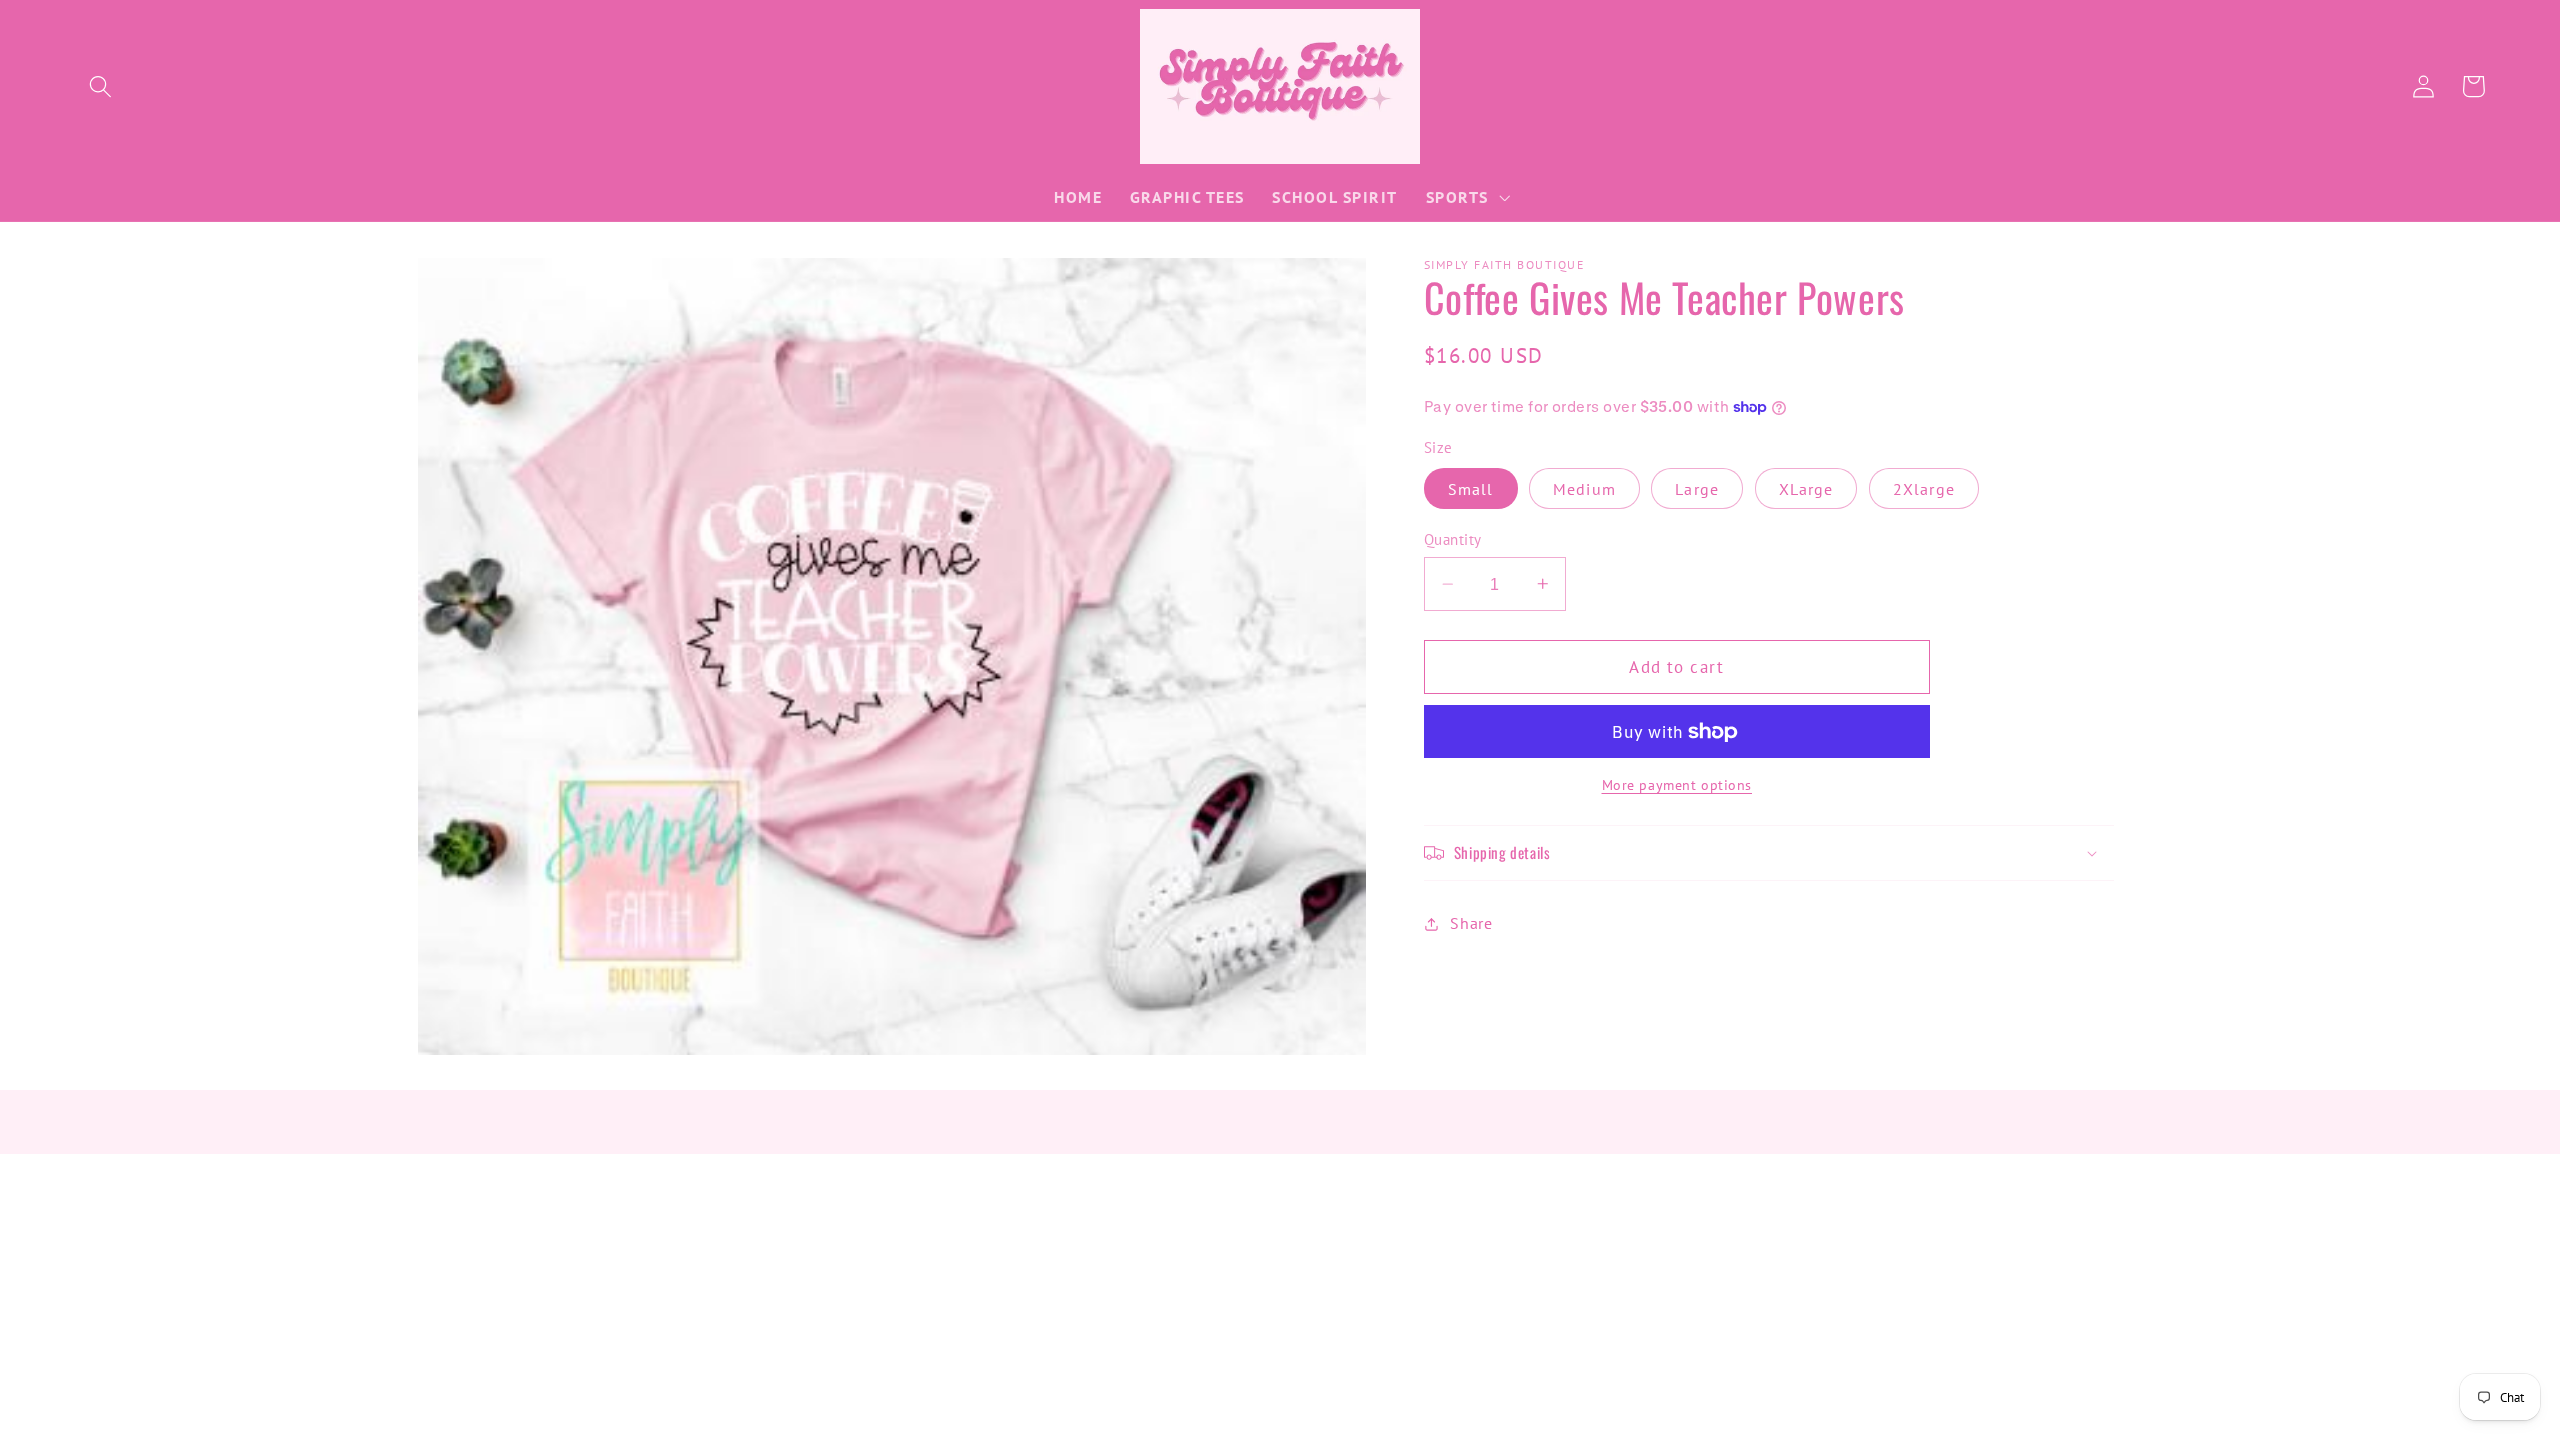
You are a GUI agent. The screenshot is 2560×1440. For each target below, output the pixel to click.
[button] (100, 86)
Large (1697, 489)
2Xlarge (1924, 489)
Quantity (1453, 539)
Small (1471, 489)
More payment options (1677, 785)
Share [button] (1471, 923)
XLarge (1806, 489)
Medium (1584, 489)
